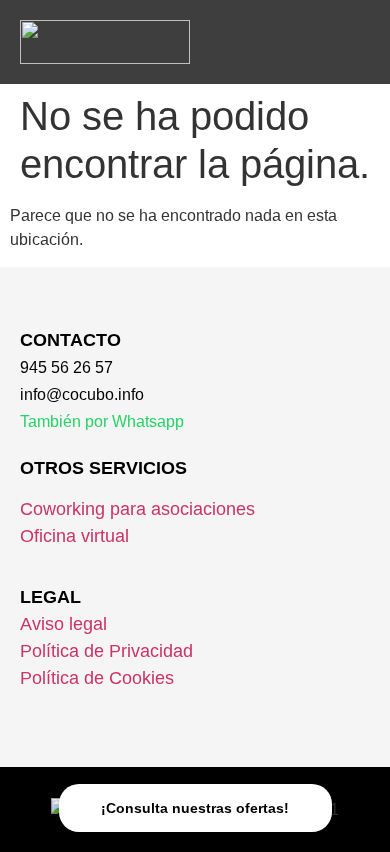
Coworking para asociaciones (137, 509)
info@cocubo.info (82, 394)
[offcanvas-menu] (353, 37)
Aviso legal (63, 624)
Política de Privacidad (106, 651)
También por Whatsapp (102, 421)
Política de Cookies (97, 678)
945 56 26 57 (66, 367)
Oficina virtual (74, 536)
